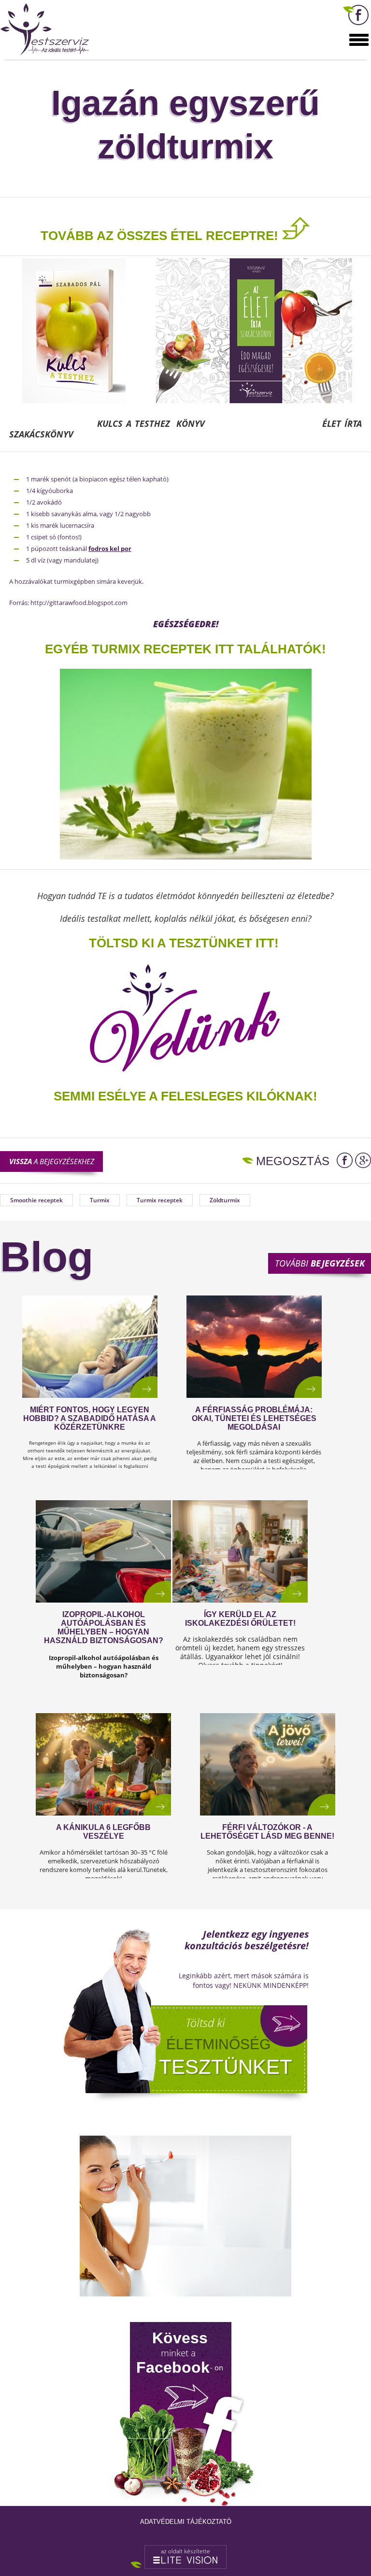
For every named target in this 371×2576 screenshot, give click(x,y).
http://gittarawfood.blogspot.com (79, 603)
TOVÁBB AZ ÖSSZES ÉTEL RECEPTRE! (159, 236)
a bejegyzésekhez (52, 1161)
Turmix (100, 1200)
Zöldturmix (225, 1200)
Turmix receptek (160, 1200)
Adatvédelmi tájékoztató (186, 2522)
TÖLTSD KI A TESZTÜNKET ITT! (184, 943)
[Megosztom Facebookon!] (345, 1160)
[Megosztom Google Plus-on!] (363, 1160)
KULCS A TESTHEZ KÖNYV (154, 423)
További (320, 1263)
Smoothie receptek (36, 1200)
